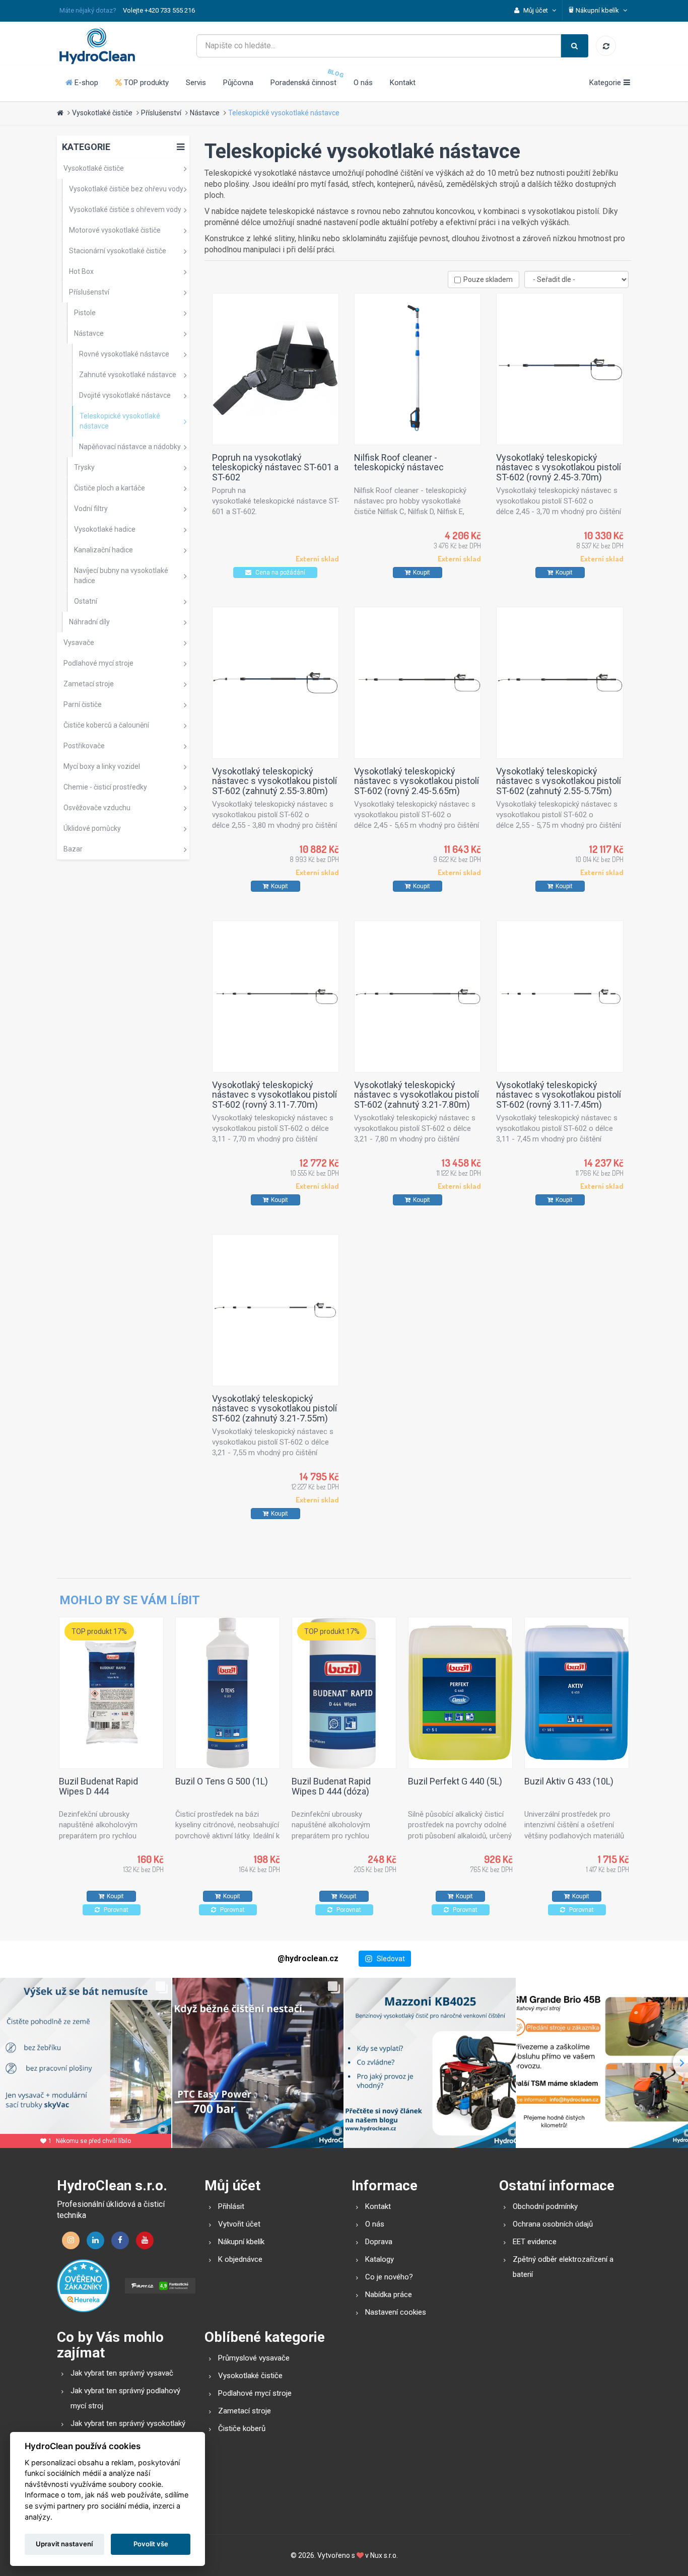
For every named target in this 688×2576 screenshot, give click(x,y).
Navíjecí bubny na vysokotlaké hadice (121, 576)
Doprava (379, 2242)
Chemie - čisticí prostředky (105, 787)
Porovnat (115, 1910)
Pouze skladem (488, 279)
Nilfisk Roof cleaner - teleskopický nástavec (399, 462)
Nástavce (205, 113)
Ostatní (86, 601)
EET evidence (535, 2242)
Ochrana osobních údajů (553, 2224)
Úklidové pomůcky (92, 828)
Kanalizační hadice (104, 550)
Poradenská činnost (303, 83)
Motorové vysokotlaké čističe (115, 230)
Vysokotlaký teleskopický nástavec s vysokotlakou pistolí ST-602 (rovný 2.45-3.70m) (559, 468)
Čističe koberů (242, 2428)
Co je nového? (389, 2277)
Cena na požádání (280, 573)
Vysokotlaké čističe (102, 113)
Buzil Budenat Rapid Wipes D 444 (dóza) (331, 1786)
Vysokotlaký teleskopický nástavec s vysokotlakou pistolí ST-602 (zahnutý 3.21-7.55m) (274, 1409)
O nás (363, 83)
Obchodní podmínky (545, 2206)
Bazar (73, 849)
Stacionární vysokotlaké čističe (118, 251)
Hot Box (81, 271)
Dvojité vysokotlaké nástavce (125, 395)
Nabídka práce (389, 2295)
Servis (196, 83)
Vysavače (79, 642)
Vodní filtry (91, 509)
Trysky (84, 467)
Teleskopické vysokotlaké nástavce (284, 113)
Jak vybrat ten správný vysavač (122, 2373)
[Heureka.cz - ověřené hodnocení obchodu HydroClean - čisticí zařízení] (83, 2285)
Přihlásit (231, 2206)
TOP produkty (145, 83)
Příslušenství (161, 113)
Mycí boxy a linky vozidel (102, 766)
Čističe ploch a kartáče (110, 488)
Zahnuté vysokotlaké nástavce (128, 375)
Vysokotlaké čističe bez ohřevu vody (126, 189)
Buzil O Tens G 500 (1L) (222, 1781)
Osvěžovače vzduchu (97, 808)
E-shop (85, 83)
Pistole (85, 313)
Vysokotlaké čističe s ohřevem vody (125, 209)
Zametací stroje (89, 684)
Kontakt (403, 83)
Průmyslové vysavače (254, 2358)
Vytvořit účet (239, 2224)
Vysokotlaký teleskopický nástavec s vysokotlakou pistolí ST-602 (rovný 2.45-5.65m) (417, 781)
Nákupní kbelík (241, 2242)
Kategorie (86, 147)
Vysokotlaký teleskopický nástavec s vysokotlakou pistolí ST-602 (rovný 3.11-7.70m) (274, 1095)
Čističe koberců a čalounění (106, 725)
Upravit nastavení (64, 2544)
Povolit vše (151, 2544)
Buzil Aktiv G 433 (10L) (569, 1781)
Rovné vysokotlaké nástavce (124, 354)
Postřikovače (84, 746)
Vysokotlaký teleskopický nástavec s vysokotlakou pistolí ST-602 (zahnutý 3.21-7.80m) (417, 1095)
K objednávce (240, 2259)
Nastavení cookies (396, 2312)
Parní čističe (83, 704)
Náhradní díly (89, 622)
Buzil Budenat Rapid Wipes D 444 (98, 1786)
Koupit (422, 573)
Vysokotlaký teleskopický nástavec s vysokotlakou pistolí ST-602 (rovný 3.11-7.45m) (559, 1095)
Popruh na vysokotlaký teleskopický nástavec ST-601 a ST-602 (275, 468)
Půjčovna (238, 83)
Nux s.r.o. (384, 2555)
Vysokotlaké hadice (105, 529)
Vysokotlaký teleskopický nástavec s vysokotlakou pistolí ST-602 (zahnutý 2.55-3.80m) (274, 781)
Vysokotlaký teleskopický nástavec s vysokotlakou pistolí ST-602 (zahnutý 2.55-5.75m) (559, 781)
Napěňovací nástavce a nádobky (130, 447)
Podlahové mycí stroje (98, 663)
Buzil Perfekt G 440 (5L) (455, 1781)
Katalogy (380, 2259)
